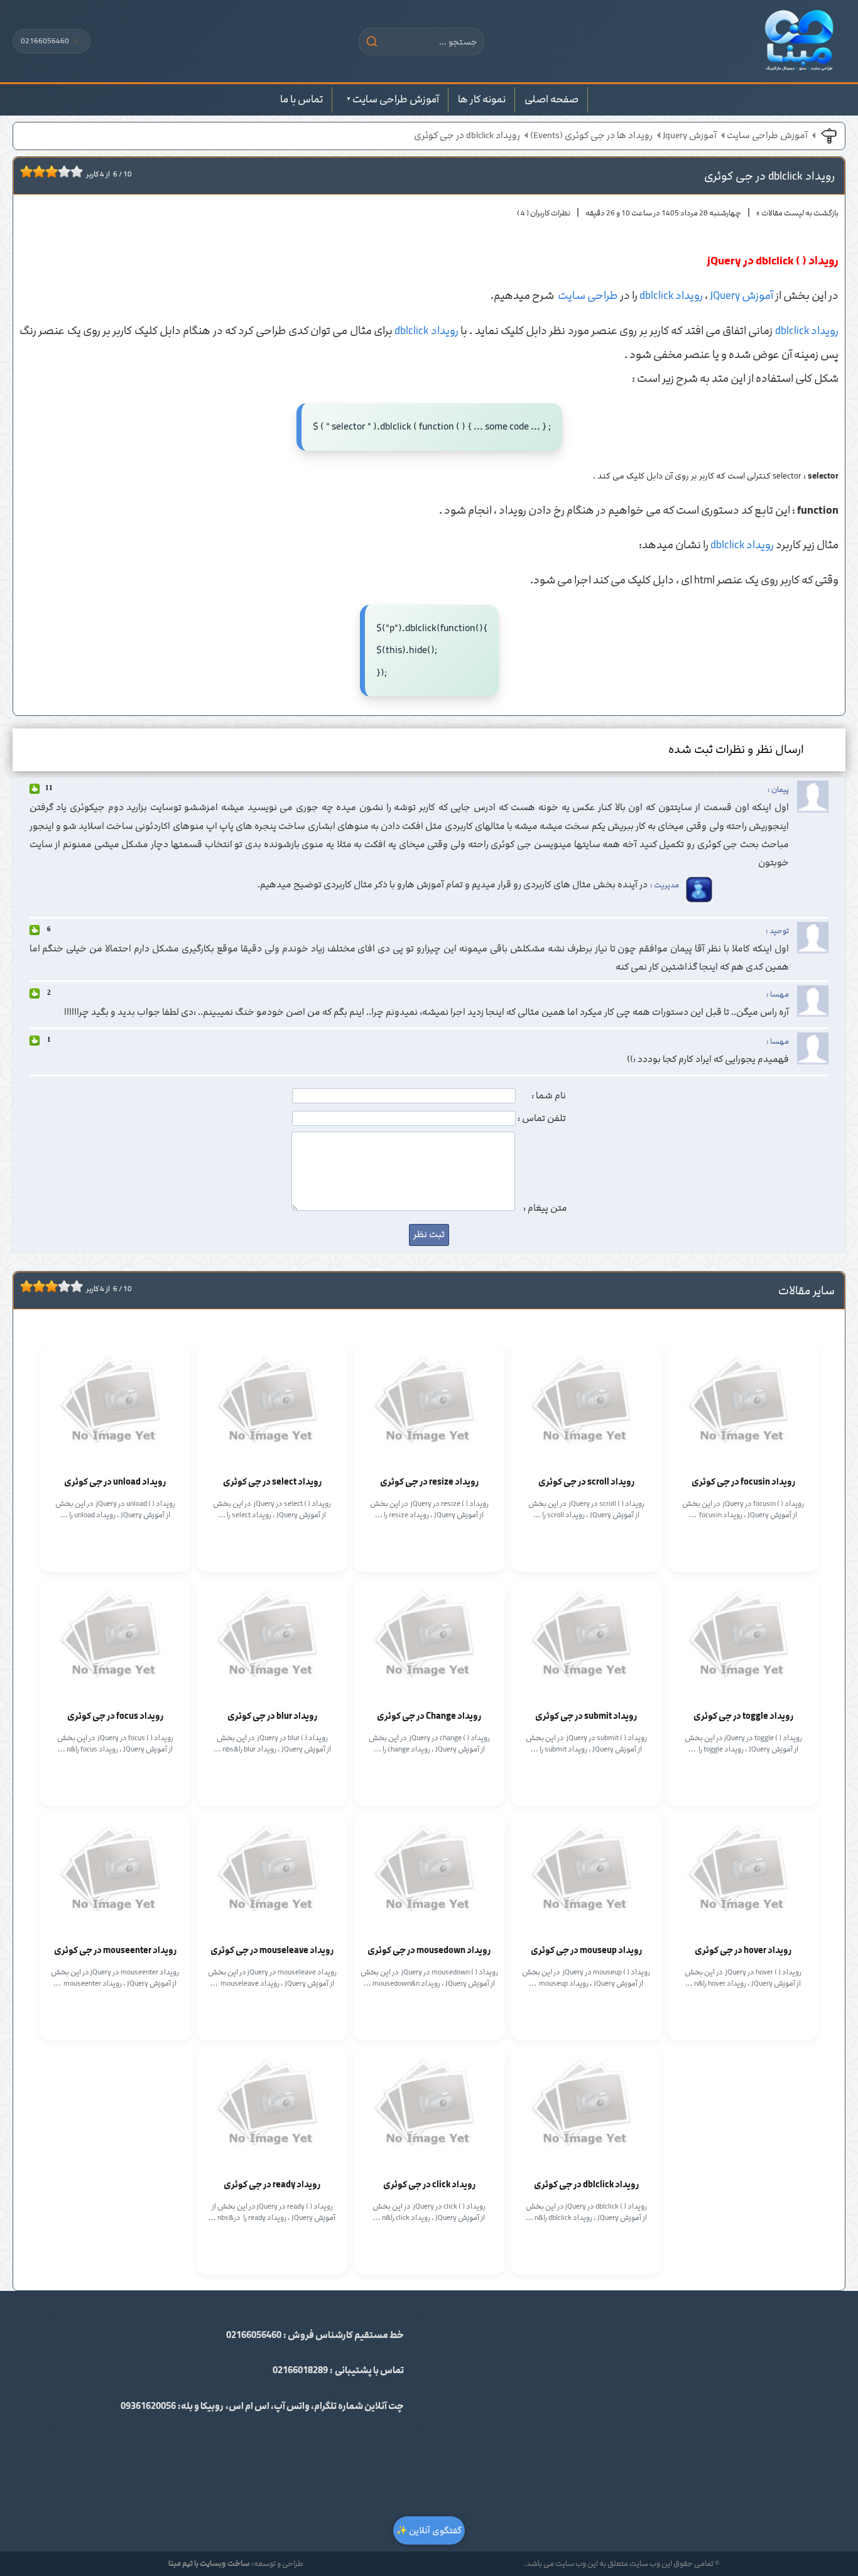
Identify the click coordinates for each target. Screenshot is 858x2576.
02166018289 (300, 2371)
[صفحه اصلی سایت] (799, 41)
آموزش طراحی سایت (396, 99)
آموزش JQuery (741, 296)
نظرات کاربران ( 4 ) (544, 213)
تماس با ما (301, 99)
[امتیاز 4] (42, 171)
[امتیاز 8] (67, 171)
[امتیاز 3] (36, 171)
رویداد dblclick (671, 296)
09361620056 (148, 2406)
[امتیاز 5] (48, 171)
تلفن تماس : (542, 1118)
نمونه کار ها (482, 99)
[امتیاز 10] (80, 171)
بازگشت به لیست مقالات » (797, 213)
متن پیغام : (545, 1208)
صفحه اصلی (551, 99)
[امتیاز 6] (55, 171)
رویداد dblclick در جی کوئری (467, 136)
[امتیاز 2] (30, 171)
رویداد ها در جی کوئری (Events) (591, 136)
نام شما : (549, 1096)
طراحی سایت (588, 296)
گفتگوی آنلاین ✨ (429, 2530)
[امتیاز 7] (61, 171)
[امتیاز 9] (73, 171)
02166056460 (52, 41)
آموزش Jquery (690, 136)
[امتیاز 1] (23, 171)
